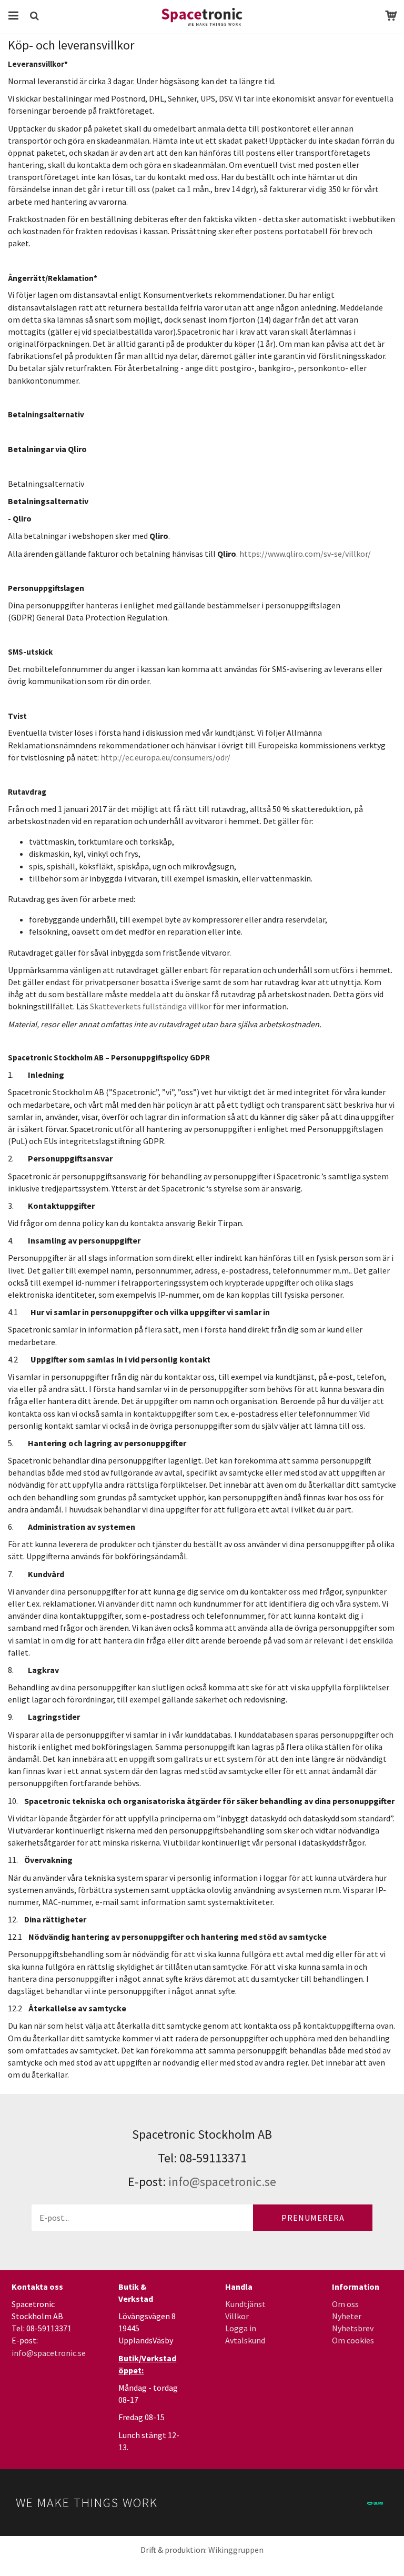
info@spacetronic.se (222, 2182)
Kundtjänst (245, 2304)
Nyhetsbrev (353, 2328)
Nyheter (347, 2316)
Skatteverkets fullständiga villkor (151, 1006)
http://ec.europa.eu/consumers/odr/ (165, 757)
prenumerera (313, 2218)
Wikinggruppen (236, 2550)
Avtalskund (245, 2340)
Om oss (345, 2304)
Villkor (237, 2316)
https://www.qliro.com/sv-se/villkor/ (305, 554)
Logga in (241, 2328)
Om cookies (353, 2340)
